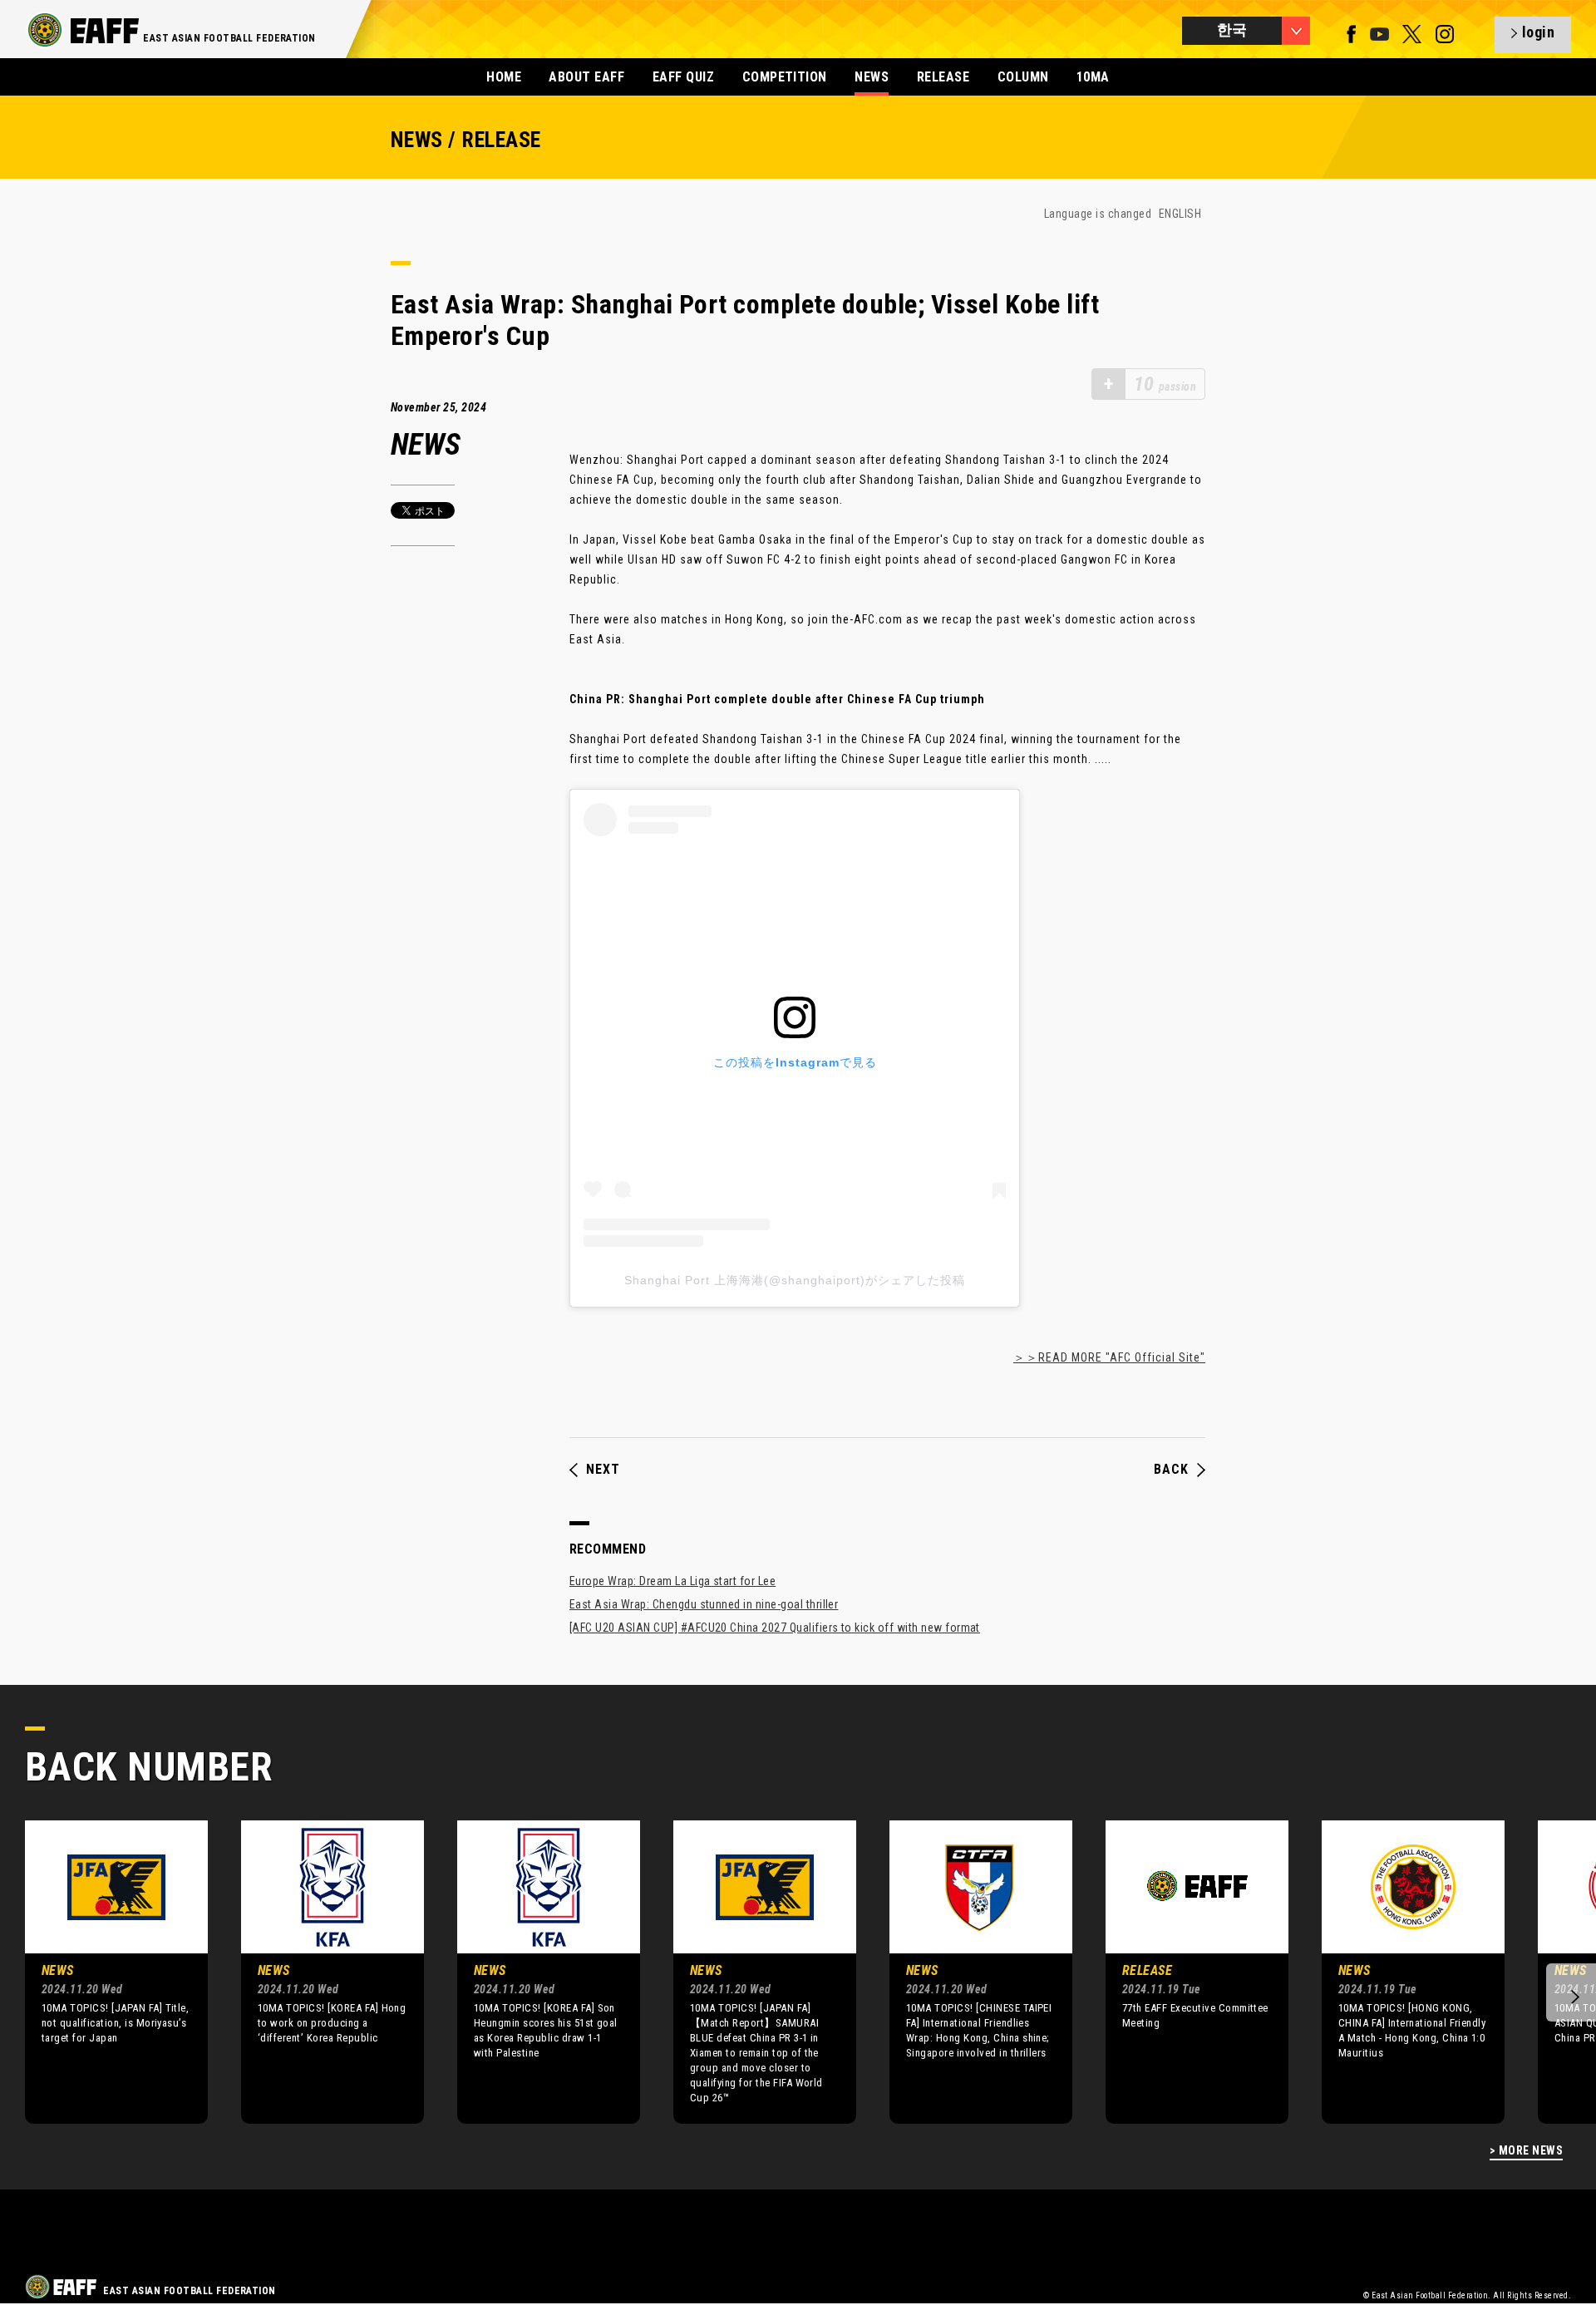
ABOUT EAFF (586, 77)
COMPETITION (785, 77)
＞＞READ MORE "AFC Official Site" (1109, 1357)
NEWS (872, 77)
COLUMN (1023, 77)
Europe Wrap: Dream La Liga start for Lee (672, 1581)
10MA (1093, 77)
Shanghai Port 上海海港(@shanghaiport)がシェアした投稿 (795, 1280)
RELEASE (943, 77)
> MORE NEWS (1526, 2151)
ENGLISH (1180, 214)
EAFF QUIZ (683, 77)
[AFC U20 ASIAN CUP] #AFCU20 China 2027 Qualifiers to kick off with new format (775, 1628)
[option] (104, 1972)
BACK (1171, 1470)
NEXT (603, 1470)
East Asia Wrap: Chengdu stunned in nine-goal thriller (704, 1604)
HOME (504, 77)
